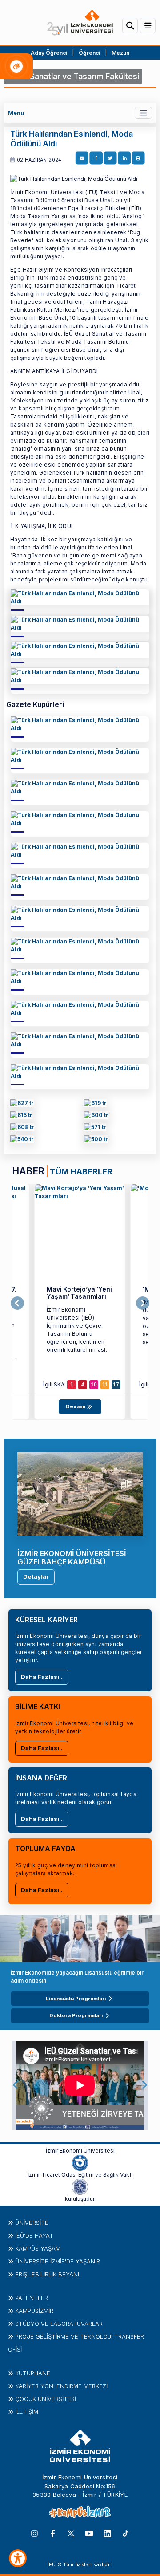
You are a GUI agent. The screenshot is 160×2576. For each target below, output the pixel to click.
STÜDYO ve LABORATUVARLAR (59, 2324)
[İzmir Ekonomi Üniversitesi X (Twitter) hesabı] (71, 2533)
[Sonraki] (143, 1304)
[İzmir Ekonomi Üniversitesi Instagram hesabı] (34, 2533)
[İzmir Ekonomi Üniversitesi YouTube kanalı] (89, 2533)
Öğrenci (90, 53)
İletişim (27, 2412)
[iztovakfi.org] (80, 2186)
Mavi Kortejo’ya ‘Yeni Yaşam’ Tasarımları (79, 1293)
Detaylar (36, 1576)
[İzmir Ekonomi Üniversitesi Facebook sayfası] (53, 2533)
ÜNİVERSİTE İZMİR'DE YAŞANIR (58, 2261)
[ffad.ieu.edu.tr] (80, 600)
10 (94, 1385)
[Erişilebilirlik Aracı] (18, 2558)
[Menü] (148, 26)
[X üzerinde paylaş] (110, 158)
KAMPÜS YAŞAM (38, 2248)
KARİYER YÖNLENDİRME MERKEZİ (61, 2386)
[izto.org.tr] (80, 2162)
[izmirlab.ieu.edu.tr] (96, 1140)
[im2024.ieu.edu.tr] (95, 1104)
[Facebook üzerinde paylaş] (96, 158)
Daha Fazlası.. (42, 1677)
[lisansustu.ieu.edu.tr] (21, 1116)
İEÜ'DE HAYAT (34, 2235)
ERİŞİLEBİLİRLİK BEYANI (47, 2274)
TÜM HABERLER (81, 1171)
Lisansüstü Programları (76, 1999)
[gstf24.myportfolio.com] (22, 1104)
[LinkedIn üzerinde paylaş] (124, 158)
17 (116, 1385)
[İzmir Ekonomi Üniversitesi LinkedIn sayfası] (107, 2533)
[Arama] (130, 26)
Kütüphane (33, 2373)
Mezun (120, 53)
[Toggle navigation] (143, 113)
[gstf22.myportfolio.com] (95, 1128)
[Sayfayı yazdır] (138, 158)
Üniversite (32, 2223)
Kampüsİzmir (34, 2311)
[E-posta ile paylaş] (82, 158)
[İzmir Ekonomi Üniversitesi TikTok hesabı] (126, 2533)
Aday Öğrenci (49, 53)
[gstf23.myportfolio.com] (22, 1128)
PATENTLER (32, 2298)
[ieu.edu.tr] (80, 22)
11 (105, 1385)
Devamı (76, 1406)
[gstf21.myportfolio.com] (22, 1140)
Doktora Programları (76, 2015)
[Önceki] (17, 1304)
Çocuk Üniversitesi (46, 2399)
